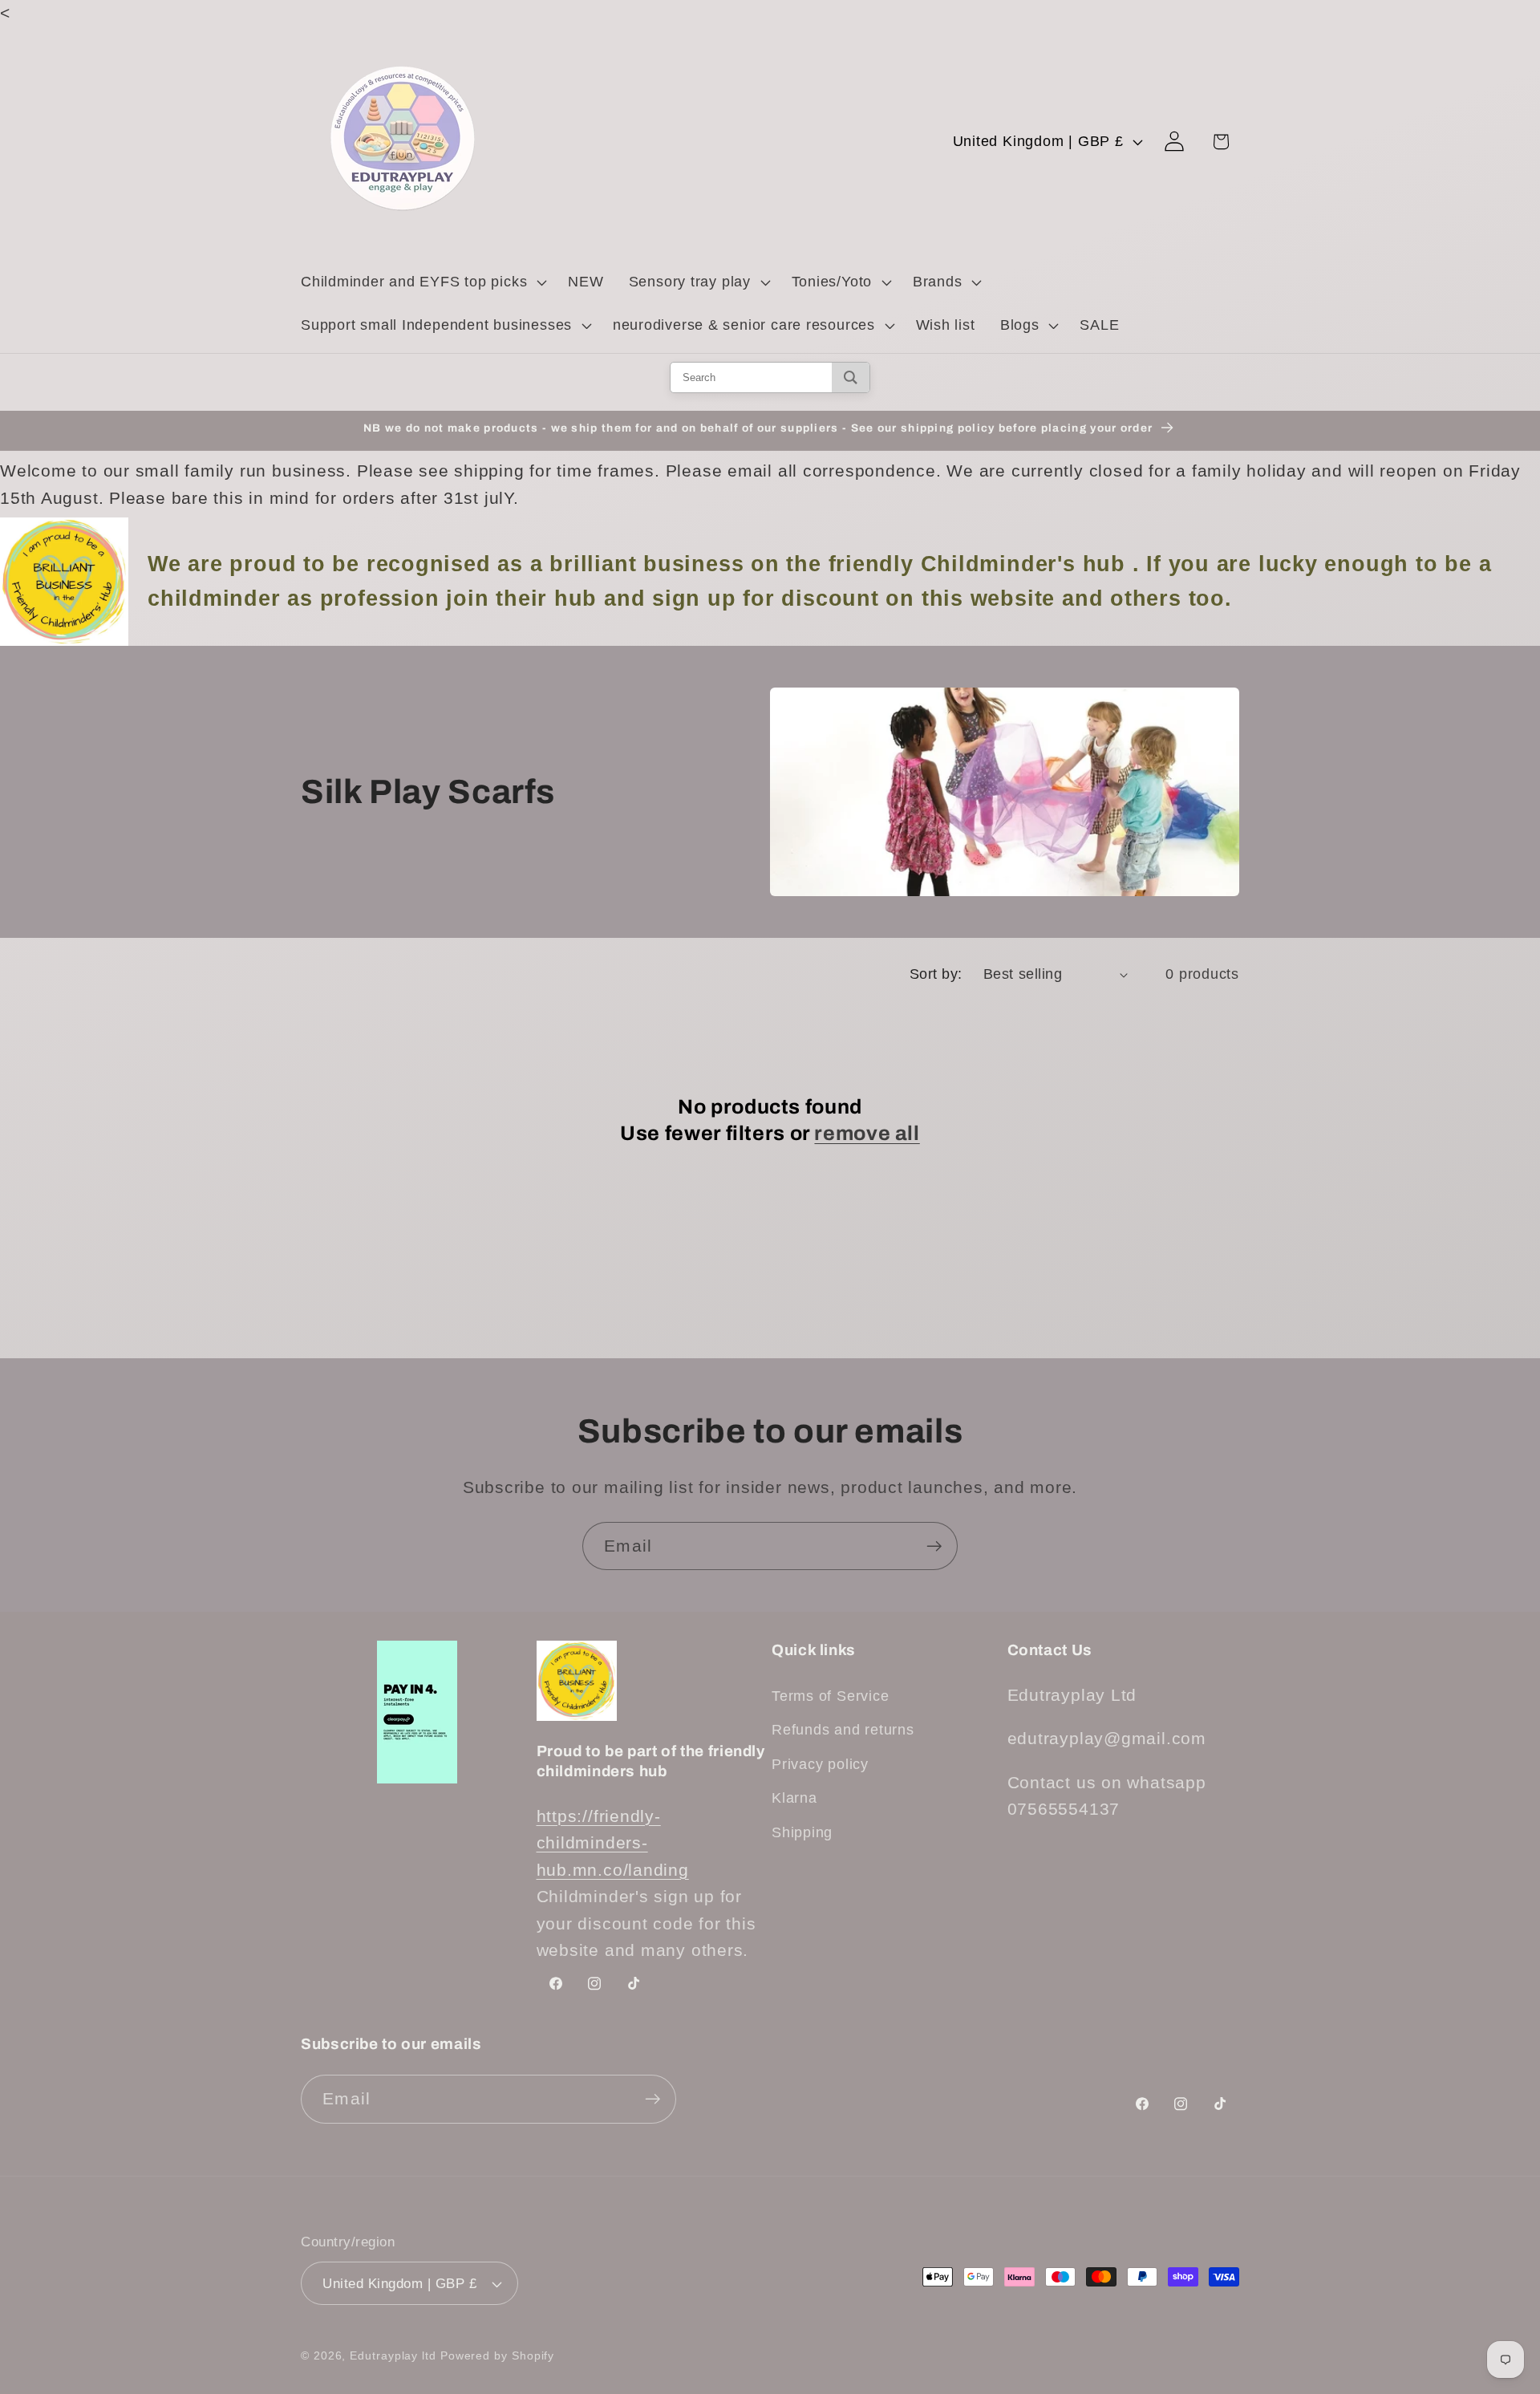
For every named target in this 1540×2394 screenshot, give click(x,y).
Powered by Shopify (497, 2355)
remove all (867, 1133)
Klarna (794, 1798)
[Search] (851, 377)
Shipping (802, 1832)
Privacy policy (820, 1764)
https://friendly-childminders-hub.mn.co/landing (613, 1843)
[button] (421, 282)
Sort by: (936, 974)
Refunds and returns (843, 1730)
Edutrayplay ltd (393, 2355)
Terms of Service (830, 1696)
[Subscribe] (934, 1546)
